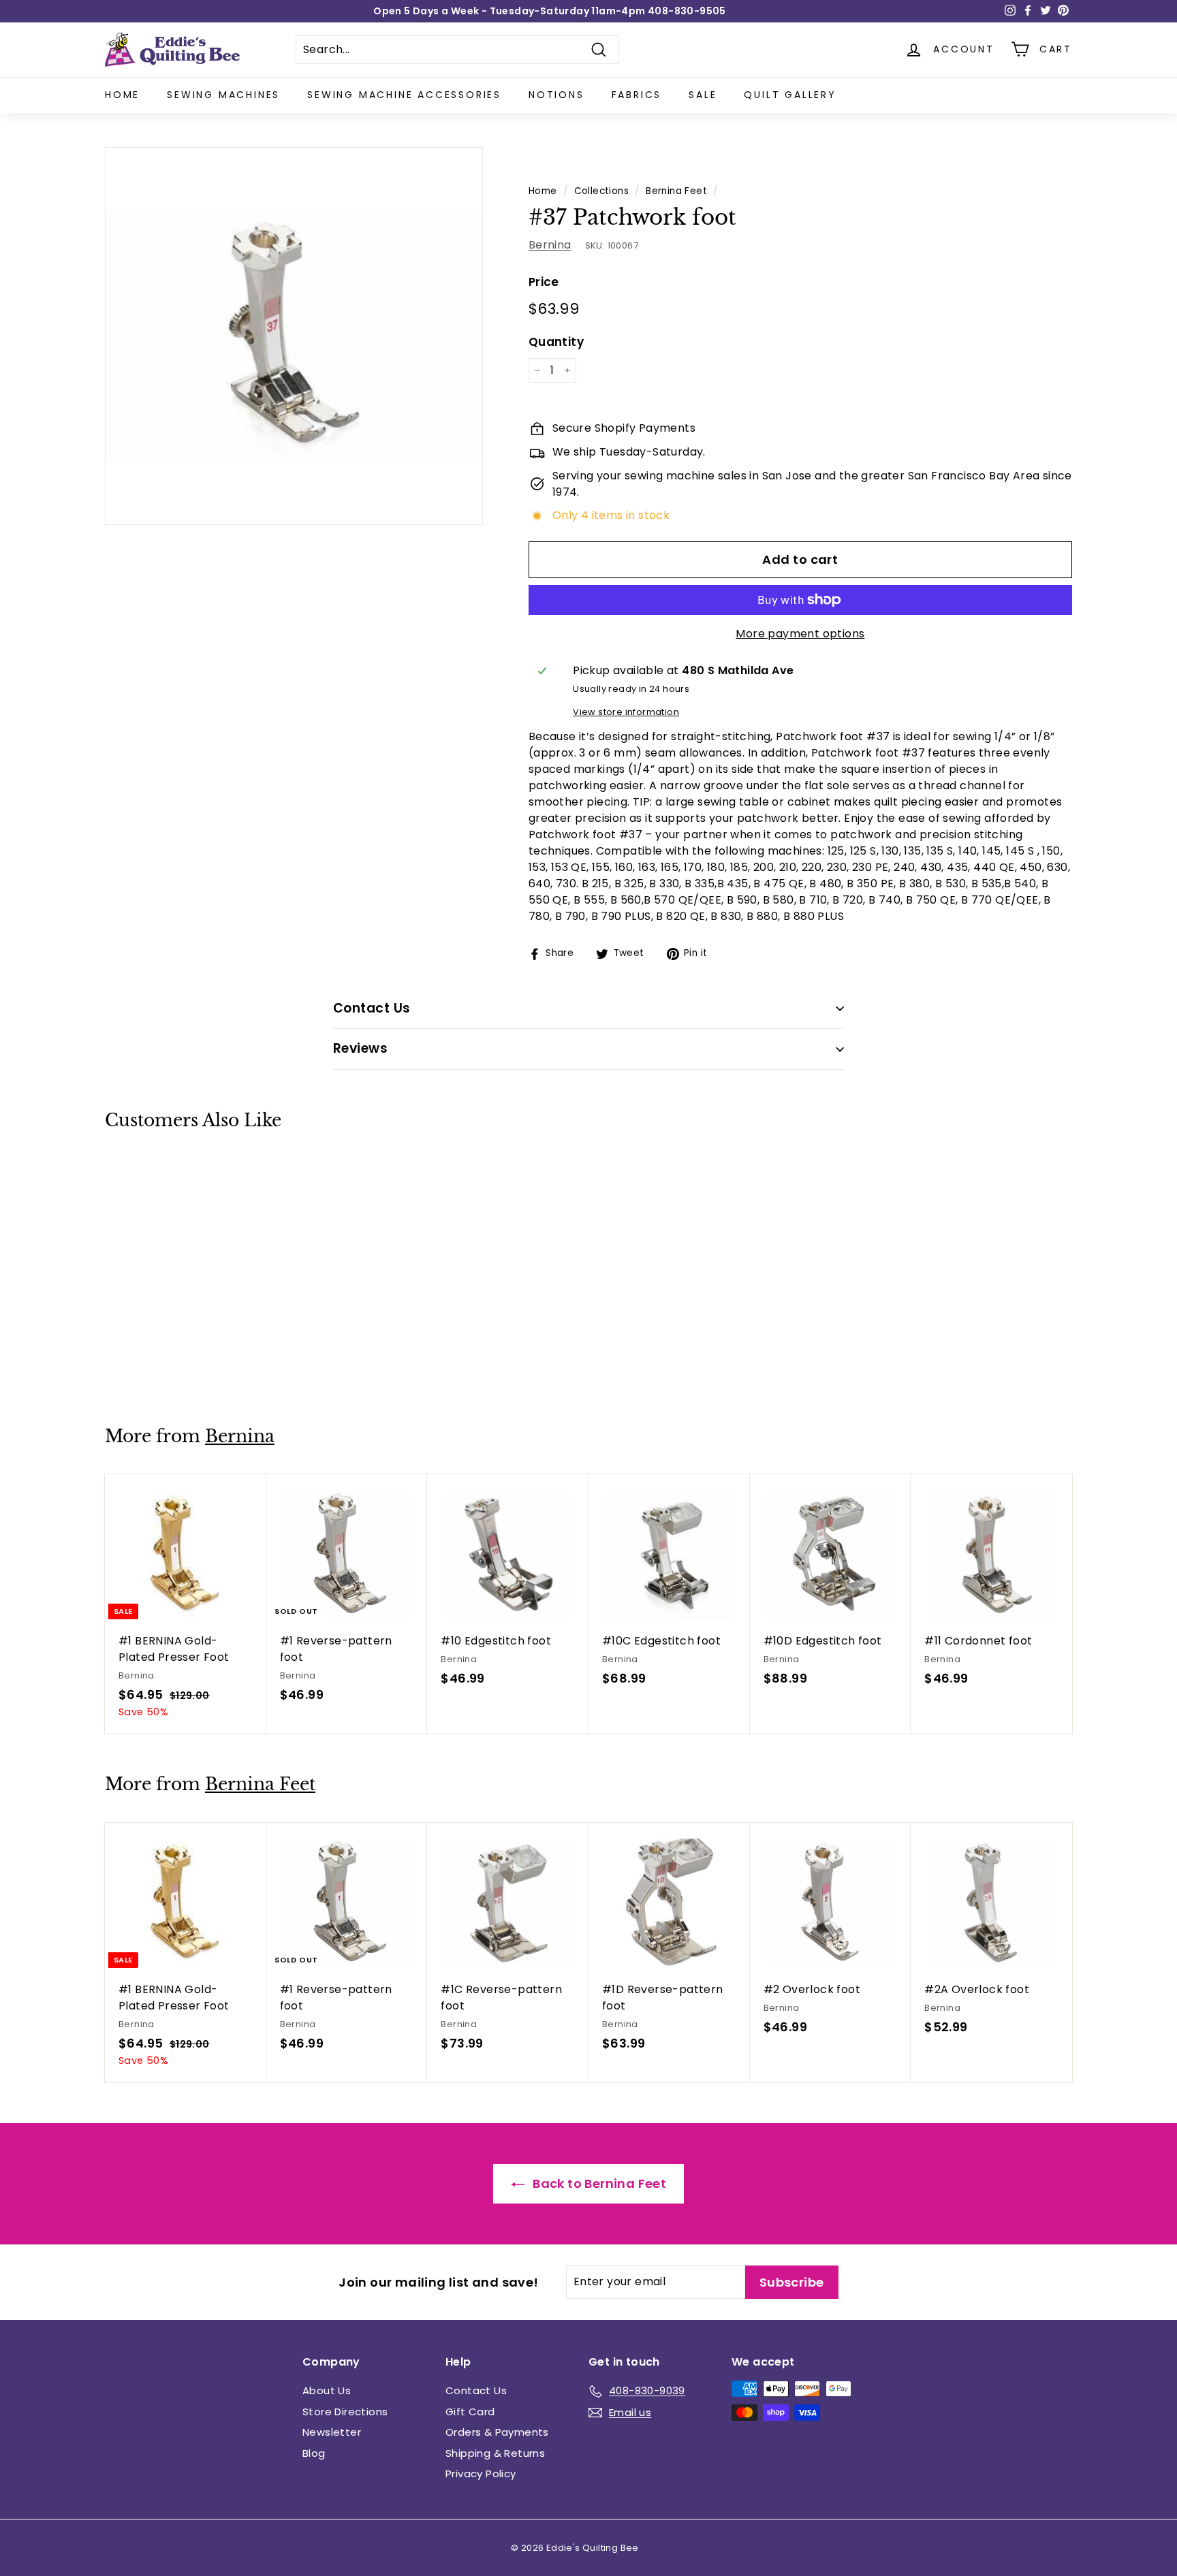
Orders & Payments (497, 2432)
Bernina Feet (676, 191)
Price (544, 282)
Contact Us (476, 2390)
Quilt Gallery (790, 95)
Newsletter (332, 2432)
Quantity (556, 342)
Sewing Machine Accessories (404, 95)
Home (122, 95)
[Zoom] (294, 336)
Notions (556, 95)
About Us (327, 2390)
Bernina (550, 245)
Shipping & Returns (495, 2453)
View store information (626, 712)
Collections (601, 191)
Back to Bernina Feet (598, 2183)
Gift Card (470, 2412)
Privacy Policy (481, 2474)
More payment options (800, 634)
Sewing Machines (223, 95)
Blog (314, 2453)
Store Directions (345, 2412)
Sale (703, 95)
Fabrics (637, 95)
